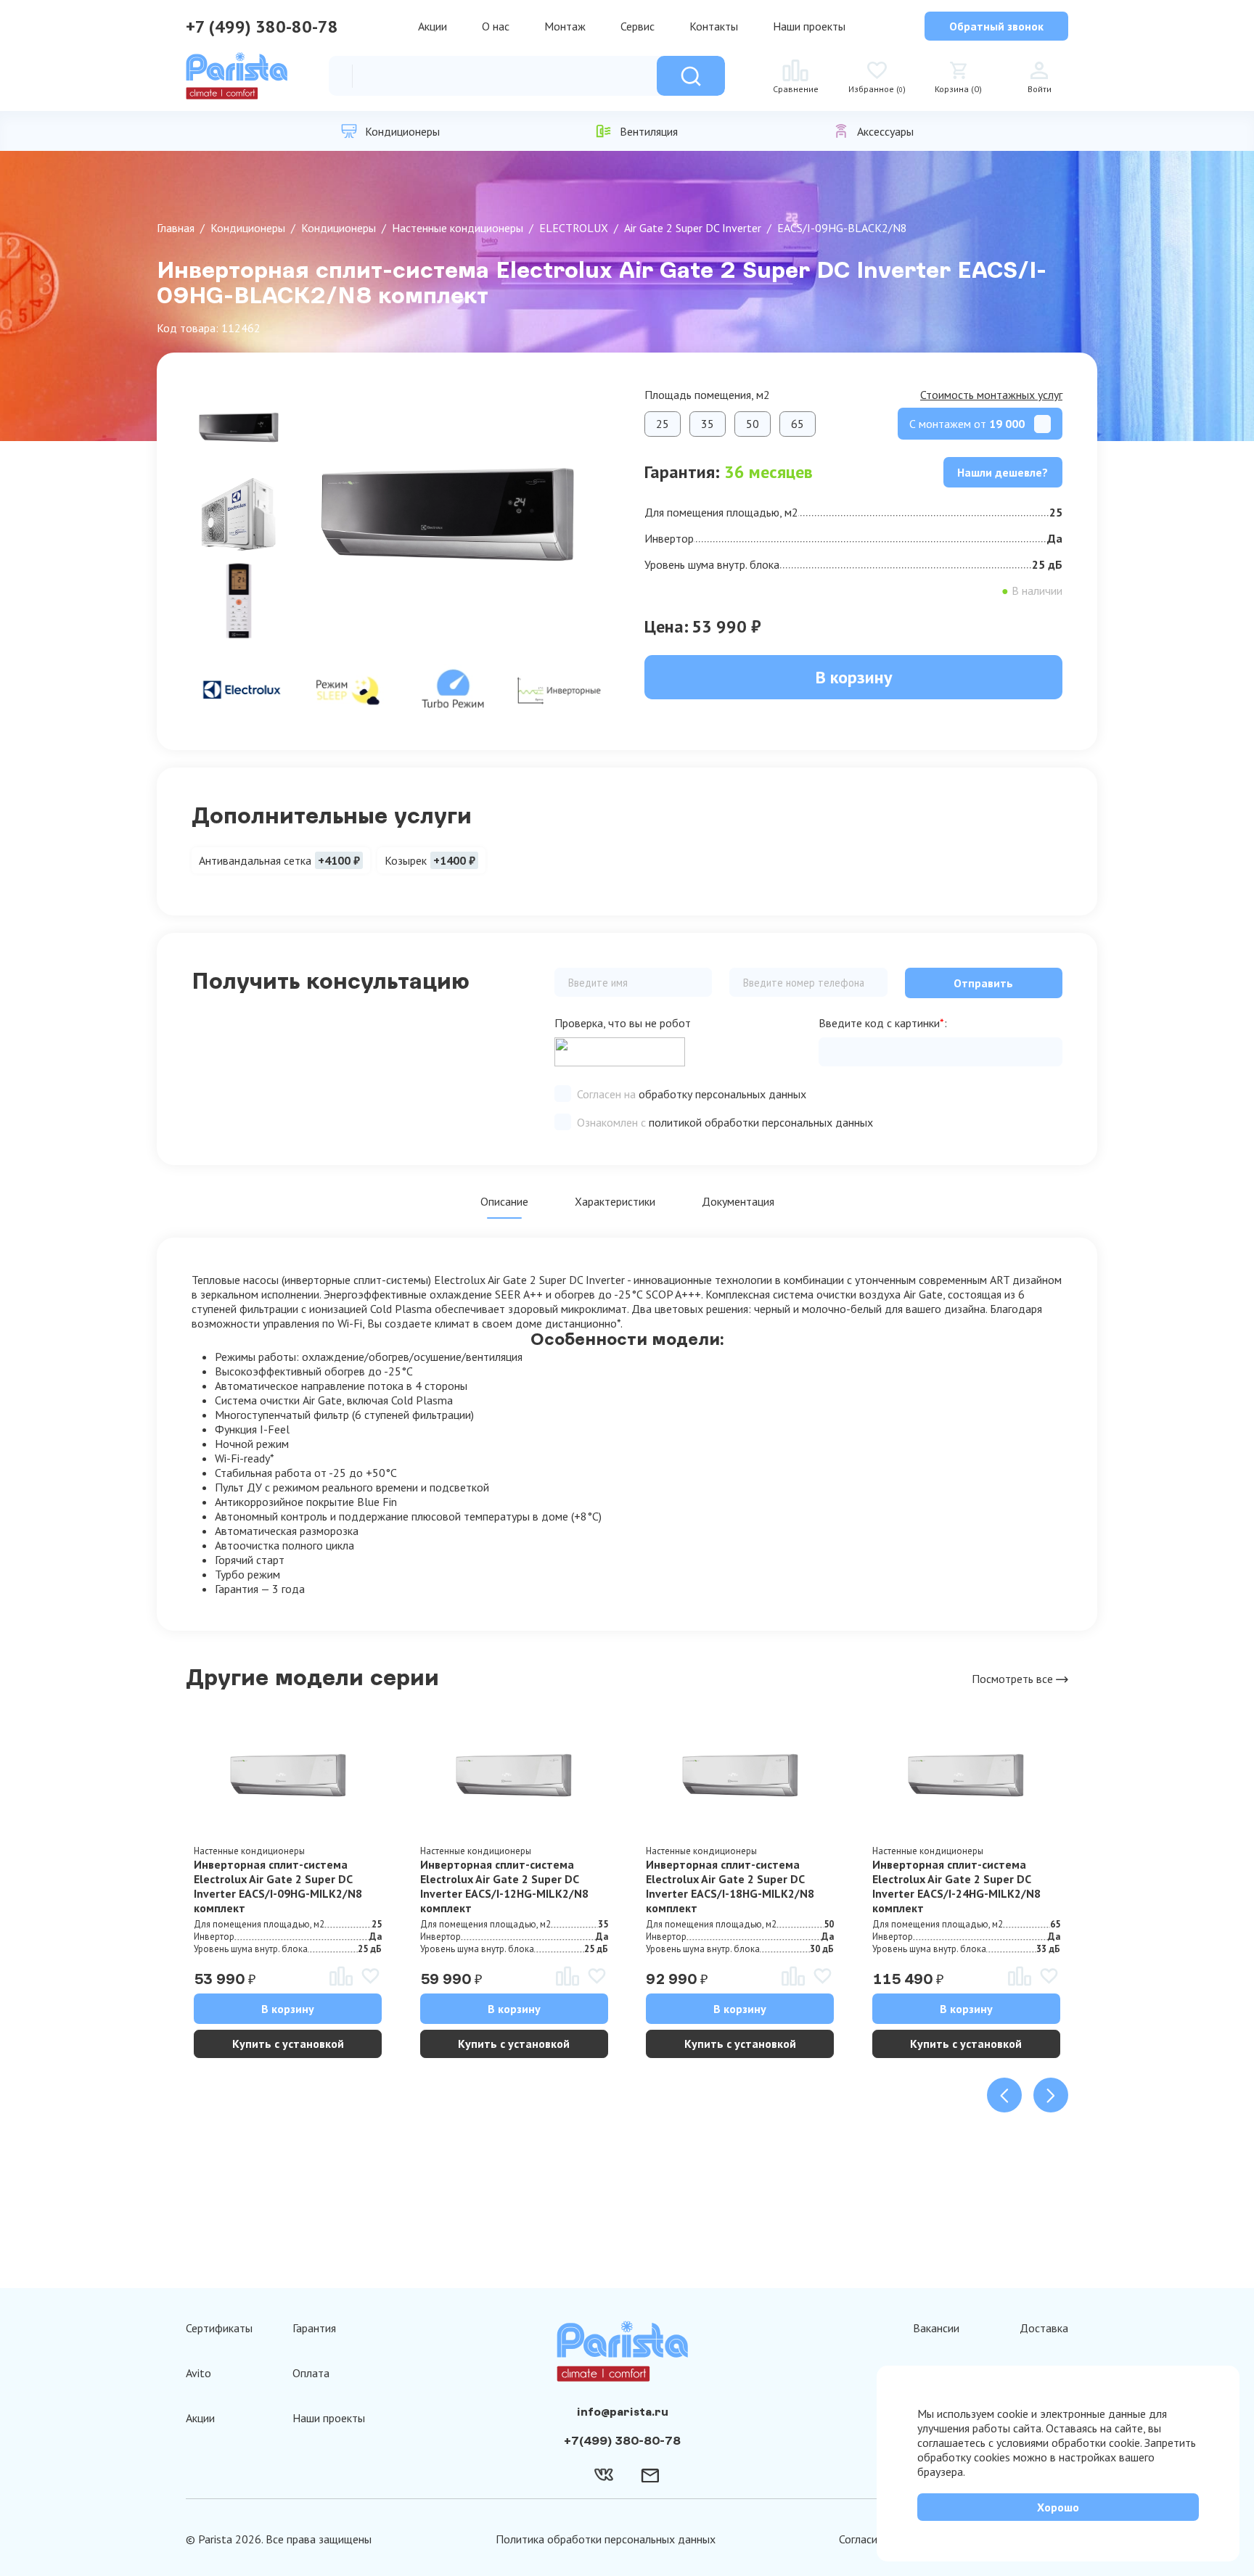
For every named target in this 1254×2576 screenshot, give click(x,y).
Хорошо (1058, 2507)
